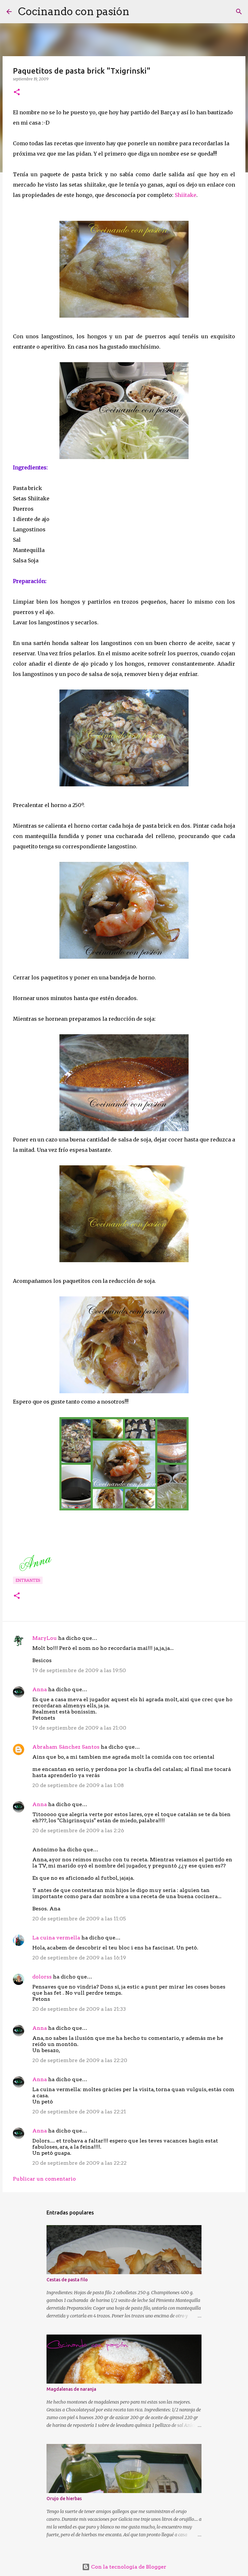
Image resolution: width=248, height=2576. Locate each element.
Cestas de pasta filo (67, 2280)
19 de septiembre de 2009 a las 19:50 (79, 1670)
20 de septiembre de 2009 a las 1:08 (78, 1785)
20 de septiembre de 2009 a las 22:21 (79, 2112)
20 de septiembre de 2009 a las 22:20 (80, 2060)
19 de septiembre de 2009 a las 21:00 (79, 1728)
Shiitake (186, 195)
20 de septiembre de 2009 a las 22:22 (79, 2163)
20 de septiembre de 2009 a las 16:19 (79, 1958)
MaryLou (45, 1638)
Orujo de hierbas (64, 2499)
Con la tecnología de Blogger (128, 2567)
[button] (17, 92)
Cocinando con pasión (74, 11)
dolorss (42, 1977)
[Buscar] (139, 12)
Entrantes (28, 1580)
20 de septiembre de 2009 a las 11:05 (79, 1919)
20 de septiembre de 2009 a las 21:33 (79, 2009)
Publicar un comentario (44, 2179)
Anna (40, 1689)
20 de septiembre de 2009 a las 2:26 (78, 1830)
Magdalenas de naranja (71, 2389)
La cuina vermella (56, 1938)
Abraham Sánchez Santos (66, 1747)
